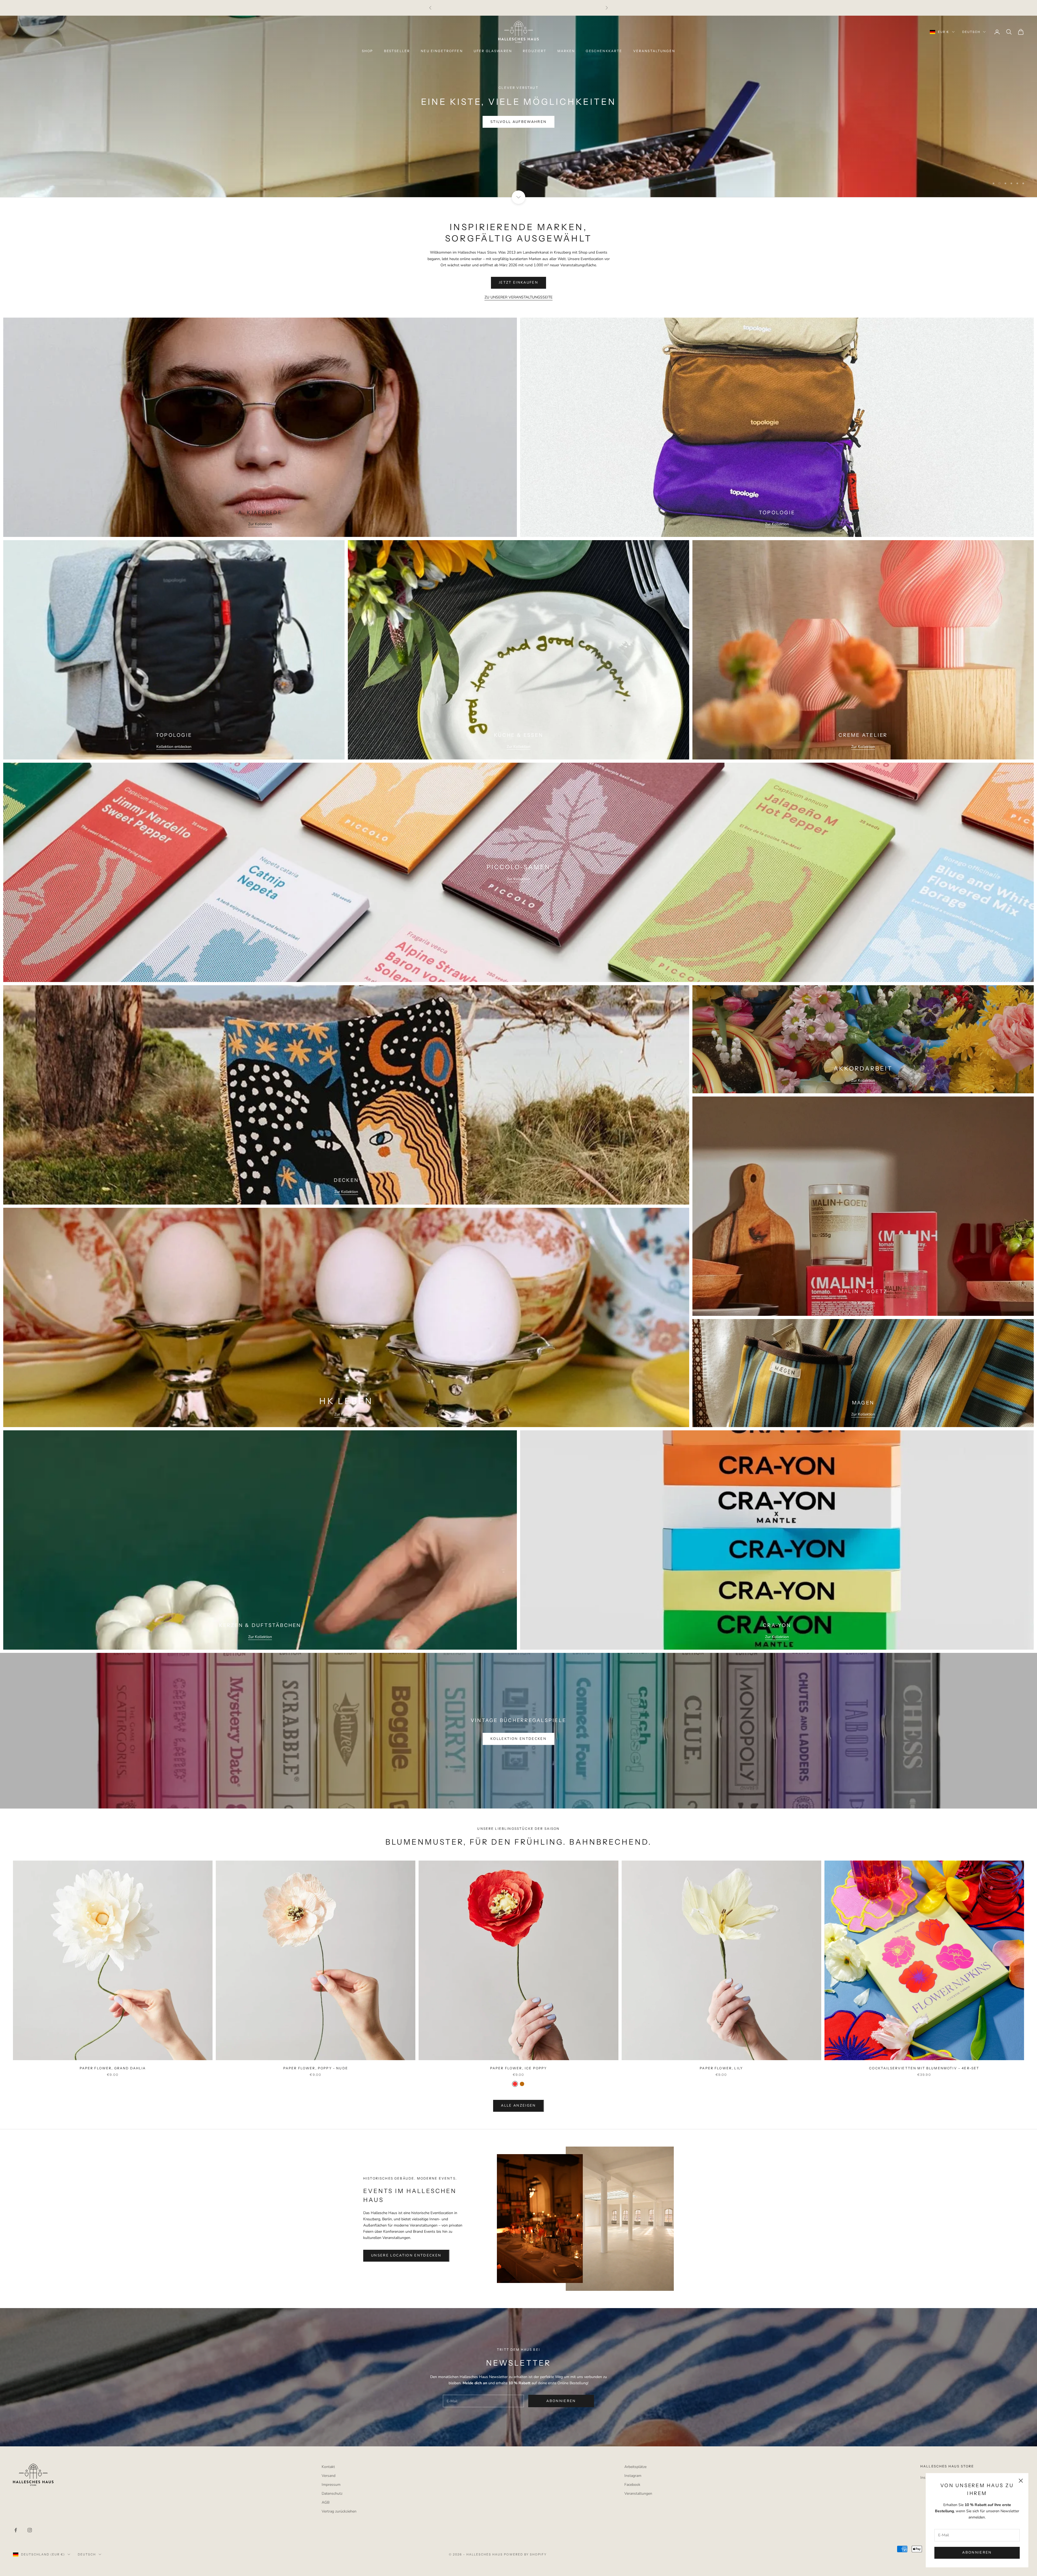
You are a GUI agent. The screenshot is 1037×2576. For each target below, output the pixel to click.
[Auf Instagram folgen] (30, 2530)
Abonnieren (977, 2553)
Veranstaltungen (638, 2493)
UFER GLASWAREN (493, 51)
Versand (329, 2476)
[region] (518, 106)
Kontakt (328, 2467)
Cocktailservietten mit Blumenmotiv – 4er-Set (924, 2068)
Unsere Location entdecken (406, 2255)
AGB (326, 2502)
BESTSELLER (397, 51)
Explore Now (519, 135)
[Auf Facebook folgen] (16, 2530)
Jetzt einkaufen (518, 283)
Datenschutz (332, 2493)
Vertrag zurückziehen (339, 2511)
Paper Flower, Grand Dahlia (113, 2068)
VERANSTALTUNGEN (654, 51)
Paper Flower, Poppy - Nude (316, 2068)
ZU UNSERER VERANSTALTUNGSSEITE (518, 297)
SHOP (368, 51)
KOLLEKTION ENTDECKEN (518, 1739)
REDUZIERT (535, 51)
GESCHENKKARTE (604, 51)
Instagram (633, 2476)
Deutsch (971, 32)
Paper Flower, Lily (721, 2068)
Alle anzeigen (518, 2106)
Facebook (632, 2485)
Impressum (331, 2485)
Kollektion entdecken (174, 747)
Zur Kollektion (260, 524)
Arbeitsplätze (635, 2467)
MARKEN (566, 51)
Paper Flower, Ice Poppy (519, 2068)
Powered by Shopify (525, 2554)
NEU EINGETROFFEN (442, 51)
